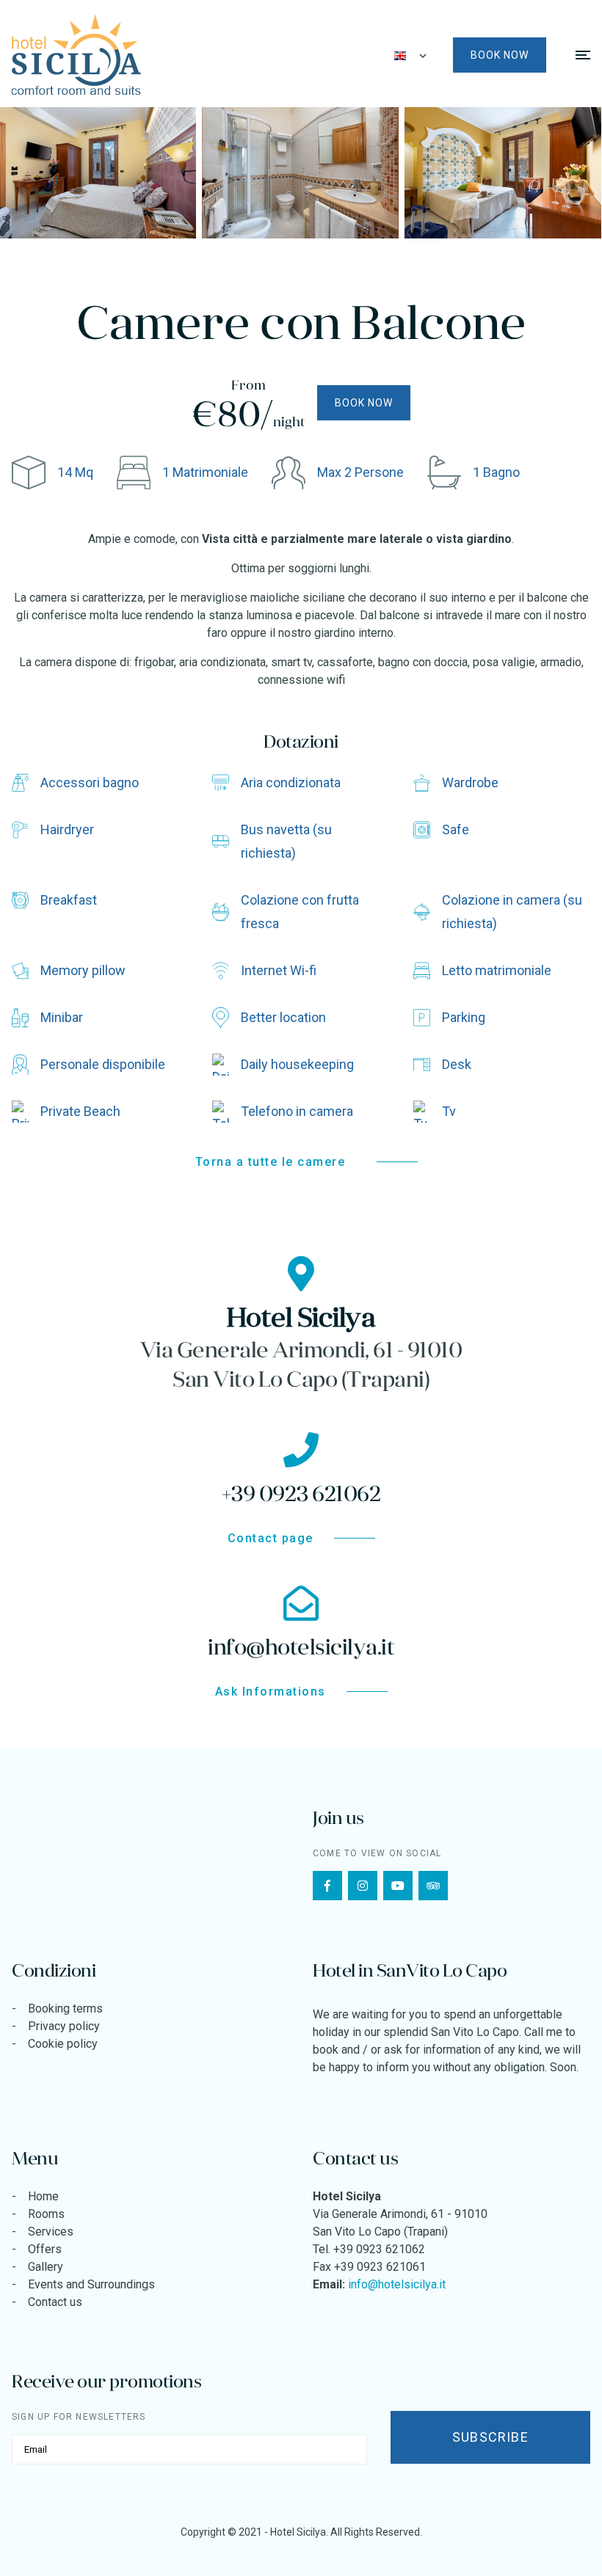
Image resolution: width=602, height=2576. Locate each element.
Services (51, 2232)
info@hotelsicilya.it (397, 2284)
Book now (500, 55)
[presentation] (90, 173)
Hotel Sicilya (298, 2532)
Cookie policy (63, 2044)
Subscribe (490, 2437)
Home (43, 2196)
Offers (45, 2249)
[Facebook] (327, 1886)
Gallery (46, 2267)
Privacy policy (64, 2026)
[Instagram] (363, 1886)
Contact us (55, 2302)
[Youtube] (398, 1886)
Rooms (46, 2214)
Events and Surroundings (91, 2284)
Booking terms (65, 2008)
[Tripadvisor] (433, 1886)
